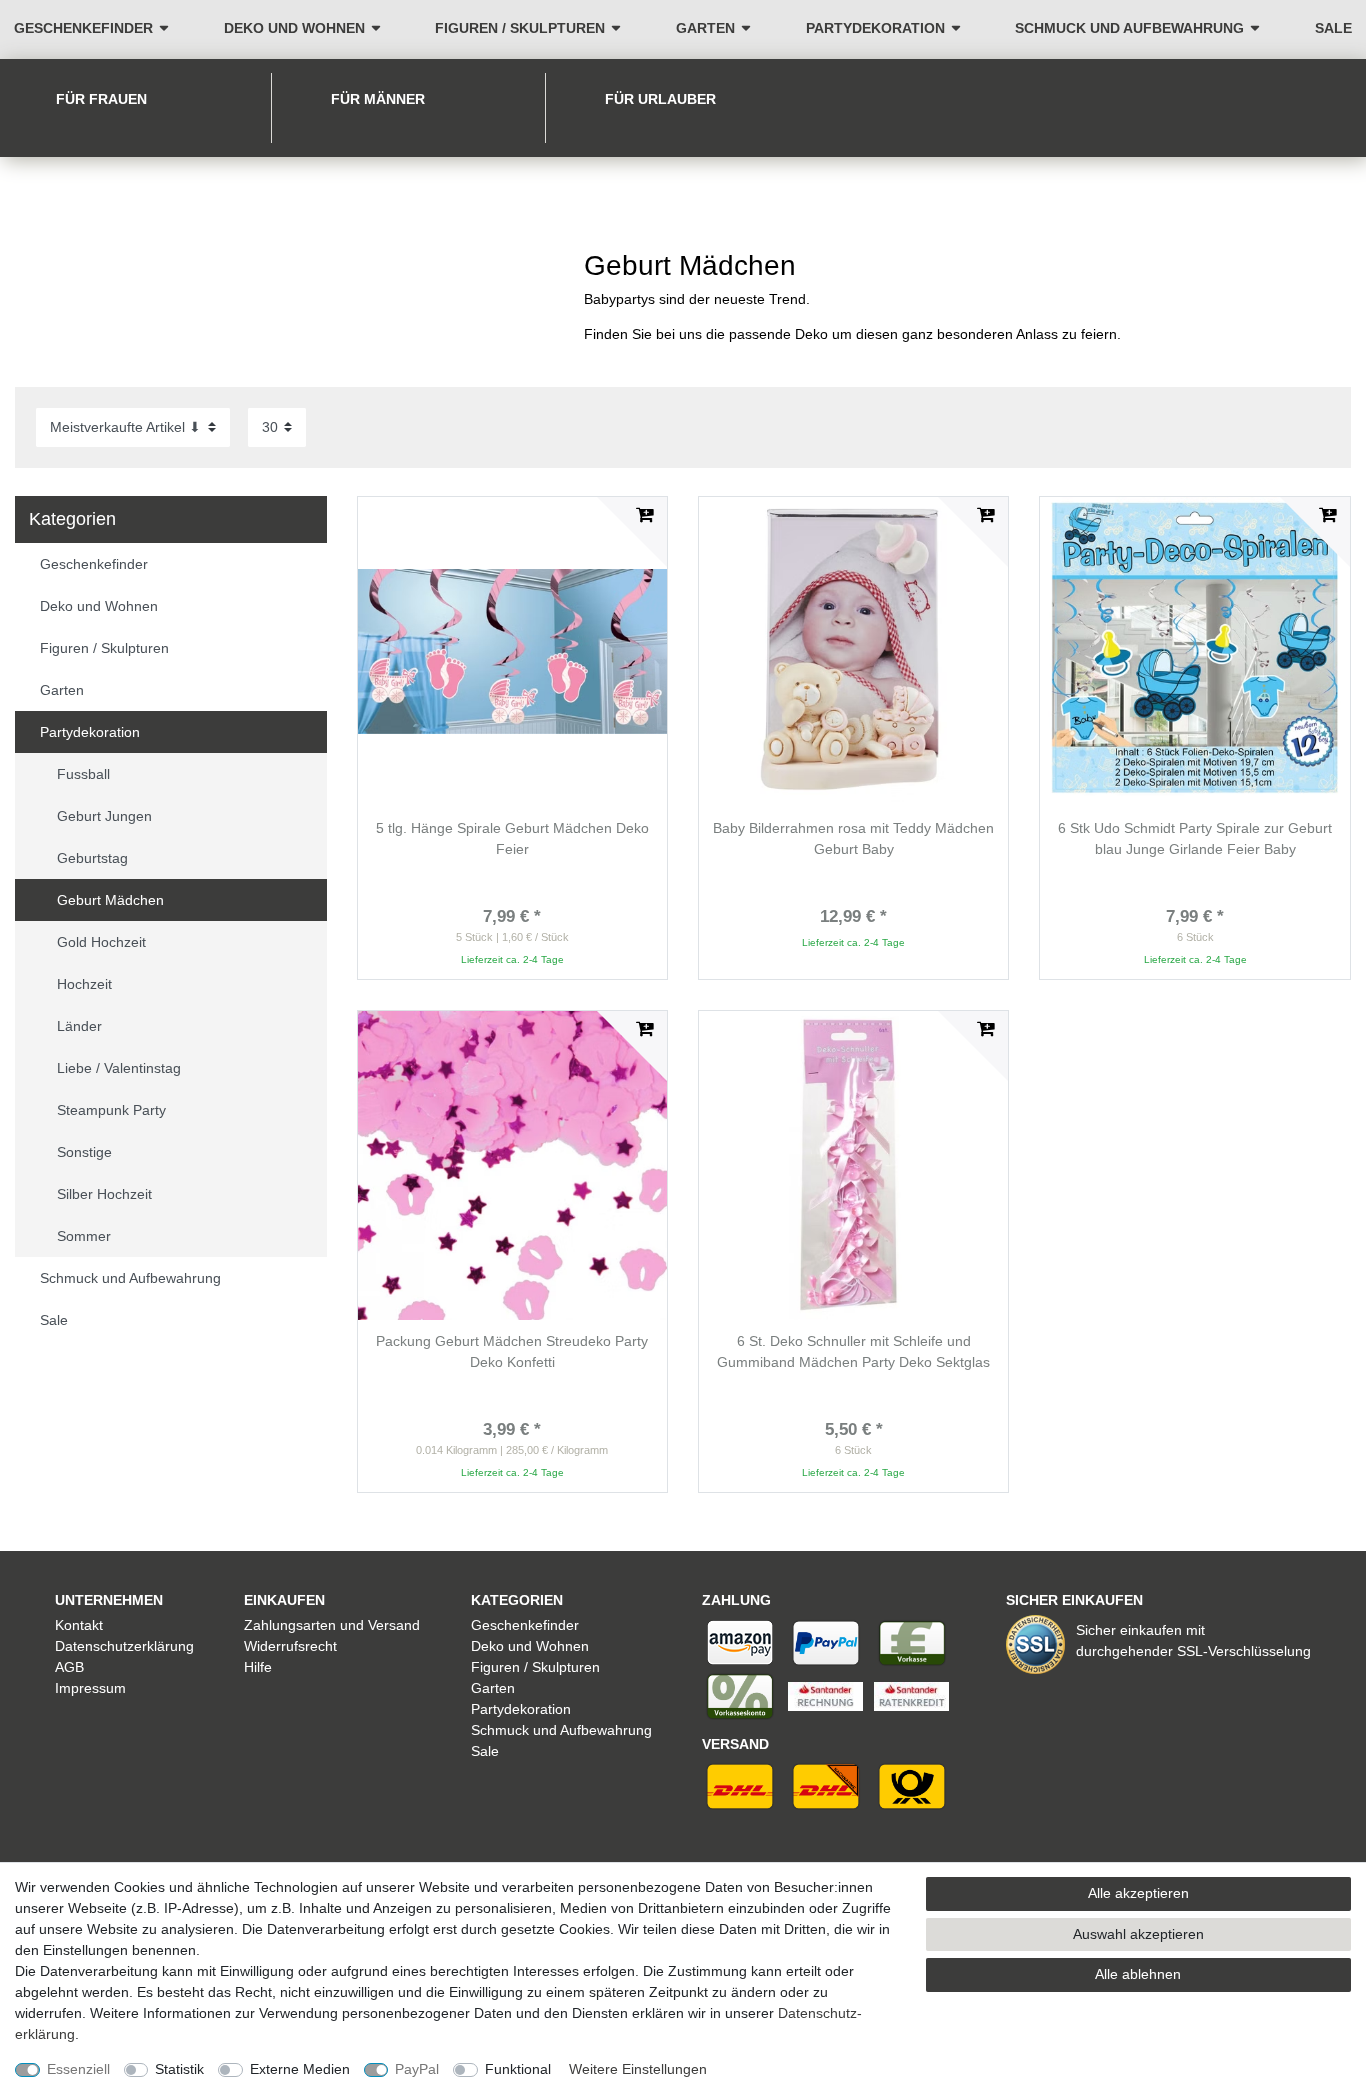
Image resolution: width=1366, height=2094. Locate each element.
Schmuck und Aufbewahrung (1129, 28)
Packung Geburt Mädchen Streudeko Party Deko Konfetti (512, 1351)
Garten (705, 28)
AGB (69, 1667)
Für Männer (378, 99)
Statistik (179, 2069)
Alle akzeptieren (1138, 1893)
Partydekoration (875, 28)
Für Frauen (101, 99)
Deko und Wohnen (294, 28)
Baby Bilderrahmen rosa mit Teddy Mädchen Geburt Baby (853, 838)
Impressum (90, 1688)
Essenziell (78, 2069)
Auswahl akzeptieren (1138, 1934)
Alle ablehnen (1138, 1974)
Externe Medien (300, 2069)
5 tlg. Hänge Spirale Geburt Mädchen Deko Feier (512, 838)
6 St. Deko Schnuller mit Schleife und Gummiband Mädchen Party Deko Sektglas (853, 1351)
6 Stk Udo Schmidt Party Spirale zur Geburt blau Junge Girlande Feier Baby (1195, 838)
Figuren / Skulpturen (520, 28)
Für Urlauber (660, 99)
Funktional (518, 2069)
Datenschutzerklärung (124, 1646)
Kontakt (79, 1625)
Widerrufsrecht (290, 1646)
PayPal (417, 2069)
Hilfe (258, 1667)
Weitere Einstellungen (638, 2069)
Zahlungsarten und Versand (332, 1625)
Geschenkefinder (83, 28)
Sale (1333, 28)
